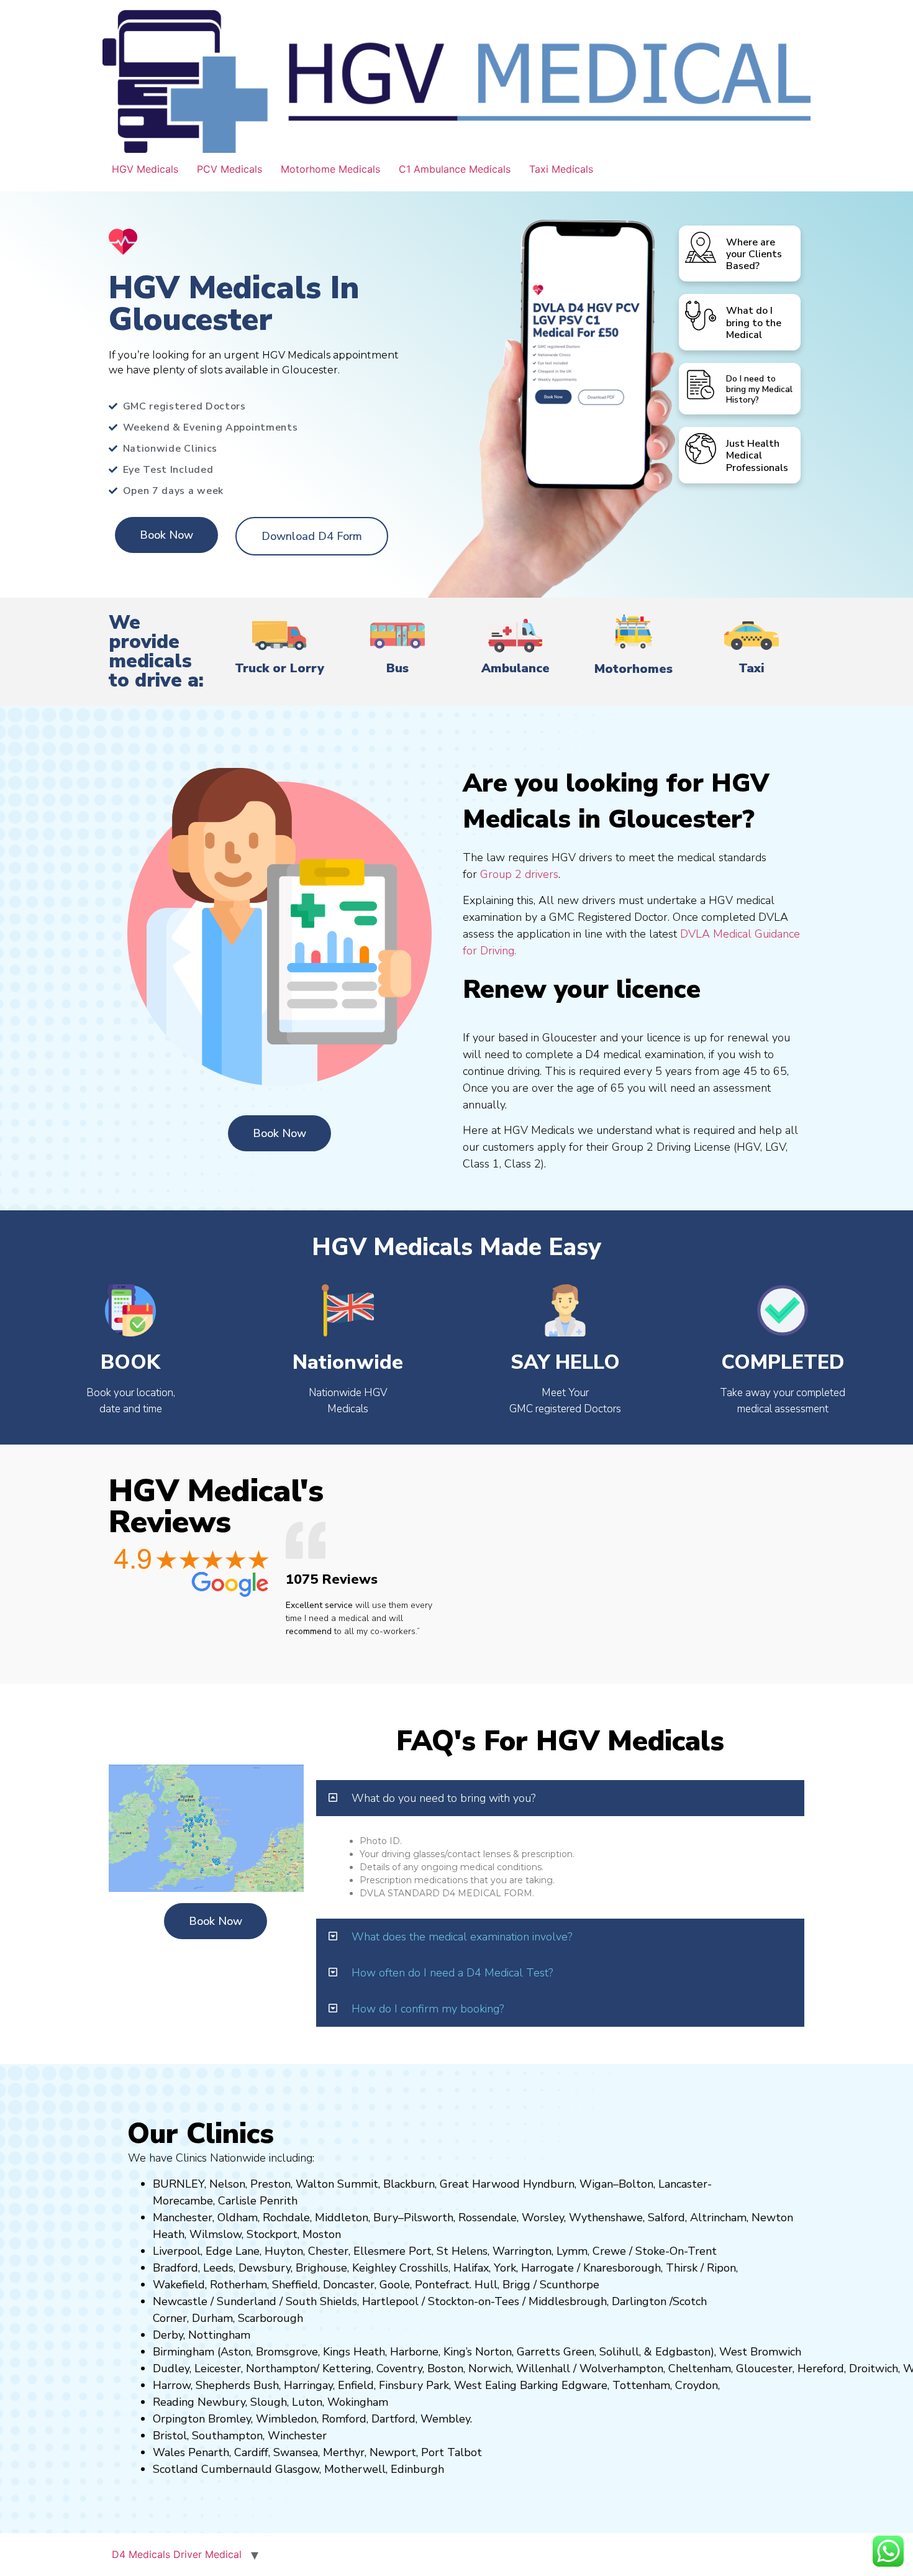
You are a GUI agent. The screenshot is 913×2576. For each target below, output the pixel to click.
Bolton (636, 2184)
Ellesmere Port (393, 2251)
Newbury (221, 2402)
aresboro (619, 2268)
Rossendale (488, 2217)
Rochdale (286, 2217)
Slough (267, 2402)
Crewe (609, 2251)
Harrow (172, 2385)
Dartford (393, 2419)
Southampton (227, 2436)
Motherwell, (356, 2469)
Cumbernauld (237, 2469)
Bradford (175, 2268)
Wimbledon (286, 2419)
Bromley (229, 2419)
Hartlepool (390, 2301)
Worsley (543, 2217)
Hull (486, 2285)
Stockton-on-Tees (475, 2301)
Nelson (227, 2184)
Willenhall (543, 2368)
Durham (212, 2318)
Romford (344, 2419)
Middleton (342, 2217)
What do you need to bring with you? (443, 1798)
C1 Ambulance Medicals (455, 169)
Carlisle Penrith (258, 2201)
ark (441, 2385)
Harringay (308, 2385)
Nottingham (219, 2335)
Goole (395, 2285)
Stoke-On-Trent (676, 2251)
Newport (393, 2452)
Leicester (218, 2368)
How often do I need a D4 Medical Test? (452, 1973)
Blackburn (409, 2184)
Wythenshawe (606, 2217)
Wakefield (179, 2285)
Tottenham (641, 2385)
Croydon (697, 2385)
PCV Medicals (229, 169)
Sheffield (295, 2285)
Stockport (272, 2234)
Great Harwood (480, 2184)
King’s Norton (478, 2352)
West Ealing (485, 2385)
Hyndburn (549, 2184)
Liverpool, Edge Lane (206, 2251)
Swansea (296, 2452)
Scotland (175, 2469)
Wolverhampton (621, 2368)
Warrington (522, 2251)
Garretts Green (556, 2352)
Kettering (345, 2368)
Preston (270, 2184)
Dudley (171, 2368)
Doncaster (349, 2285)
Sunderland (247, 2301)
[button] (560, 1798)
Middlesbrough (568, 2301)
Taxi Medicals (561, 169)
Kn (590, 2268)
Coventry (399, 2368)
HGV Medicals (145, 169)
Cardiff (251, 2452)
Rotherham (238, 2285)
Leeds (218, 2268)
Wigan (596, 2184)
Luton (307, 2402)
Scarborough (270, 2318)
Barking (539, 2385)
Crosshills (424, 2268)
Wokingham (358, 2402)
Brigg (516, 2285)
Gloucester (764, 2368)
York (505, 2268)
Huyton (284, 2251)
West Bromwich (760, 2352)
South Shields (321, 2301)
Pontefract (442, 2285)
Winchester (297, 2436)
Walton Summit (337, 2184)
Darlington (639, 2301)
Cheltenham (700, 2368)
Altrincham (718, 2217)
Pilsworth (429, 2217)
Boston (445, 2368)
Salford (666, 2217)
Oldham (238, 2217)
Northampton (281, 2368)
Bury (386, 2217)
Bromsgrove (287, 2352)
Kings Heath (354, 2352)
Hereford (821, 2368)
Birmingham (184, 2352)
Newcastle (180, 2301)
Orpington (179, 2419)
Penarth (209, 2452)
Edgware (584, 2385)
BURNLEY (179, 2184)
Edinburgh (417, 2469)
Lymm (572, 2251)
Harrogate (547, 2268)
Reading (174, 2402)
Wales (169, 2452)
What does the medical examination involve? (462, 1937)
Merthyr (344, 2452)
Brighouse (321, 2268)
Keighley (374, 2268)
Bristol (170, 2436)
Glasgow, (298, 2469)
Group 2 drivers (519, 874)
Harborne (414, 2352)
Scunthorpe (570, 2285)
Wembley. (446, 2419)
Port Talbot (452, 2452)
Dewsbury (265, 2268)
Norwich (490, 2368)
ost (320, 2234)
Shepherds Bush (237, 2385)
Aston (236, 2352)
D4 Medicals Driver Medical (177, 2554)
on (335, 2234)
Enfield (356, 2385)
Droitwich (874, 2368)
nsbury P (411, 2385)
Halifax (471, 2268)
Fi (383, 2385)
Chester (328, 2251)
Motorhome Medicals (330, 169)
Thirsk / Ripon (701, 2268)
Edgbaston (681, 2352)
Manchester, (184, 2217)
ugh (651, 2268)
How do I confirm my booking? (428, 2009)
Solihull (619, 2352)
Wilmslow (216, 2234)
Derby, (169, 2335)
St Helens (462, 2251)
